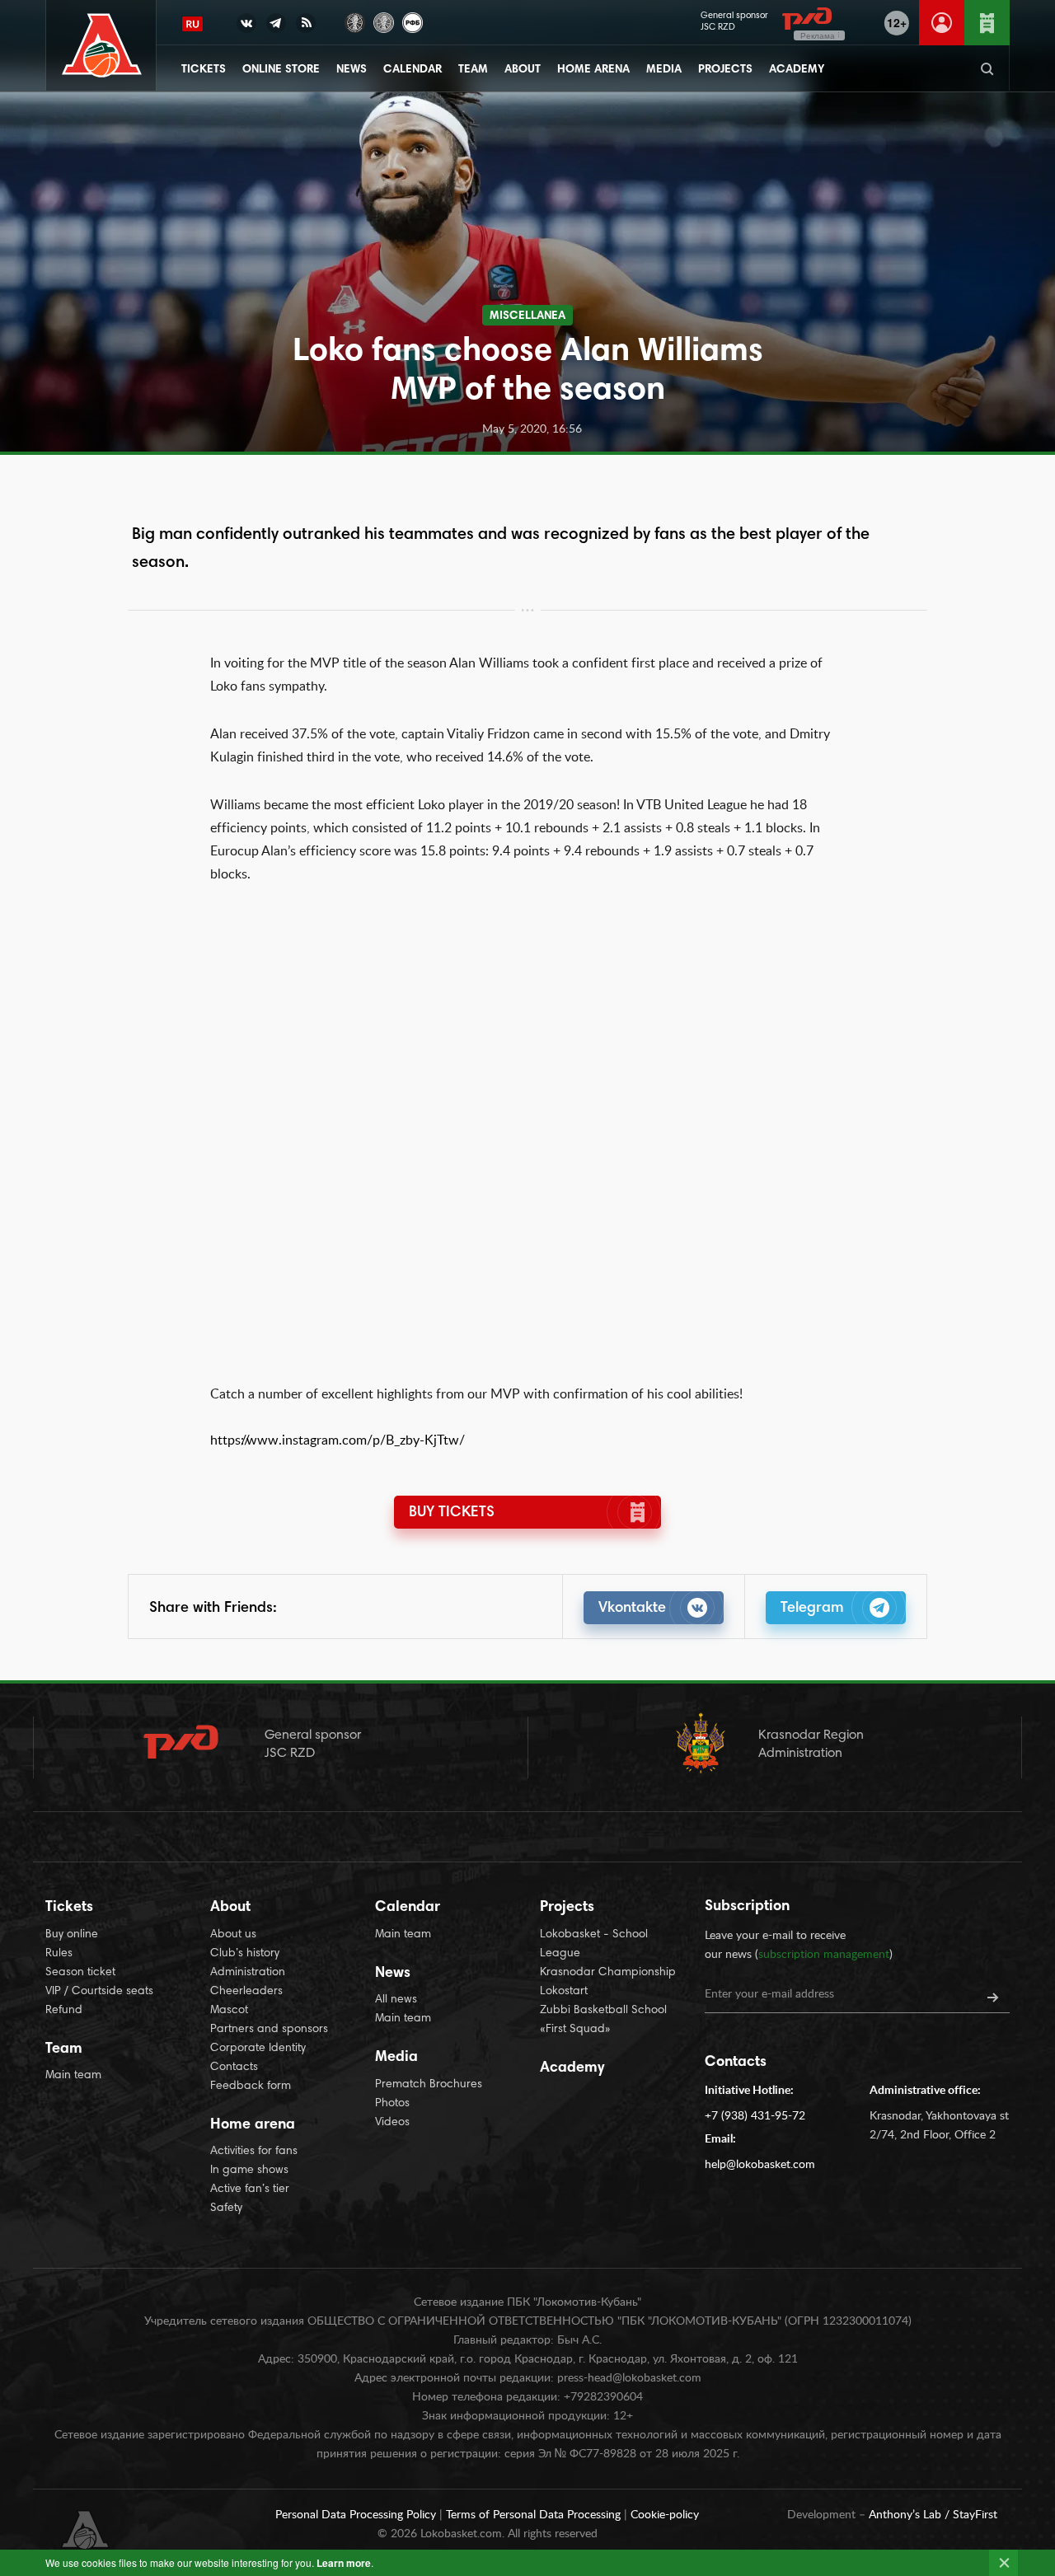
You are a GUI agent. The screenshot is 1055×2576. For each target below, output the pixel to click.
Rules (59, 1954)
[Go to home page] (102, 46)
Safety (226, 2208)
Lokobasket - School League (594, 1944)
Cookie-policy (665, 2515)
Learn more (344, 2563)
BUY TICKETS (452, 1513)
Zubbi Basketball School (603, 2011)
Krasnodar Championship (608, 1973)
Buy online (72, 1935)
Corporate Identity (258, 2049)
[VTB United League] (355, 21)
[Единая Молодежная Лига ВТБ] (384, 21)
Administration (248, 1973)
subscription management (824, 1955)
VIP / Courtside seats (99, 1992)
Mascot (229, 2011)
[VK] (246, 26)
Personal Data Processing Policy (357, 2515)
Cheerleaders (246, 1992)
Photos (392, 2104)
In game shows (249, 2171)
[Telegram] (276, 26)
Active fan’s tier (250, 2190)
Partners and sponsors (269, 2030)
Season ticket (80, 1973)
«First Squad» (575, 2030)
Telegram (812, 1609)
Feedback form (251, 2087)
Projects (725, 70)
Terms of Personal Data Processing (535, 2515)
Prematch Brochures (429, 2085)
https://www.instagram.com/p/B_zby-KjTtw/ (338, 1440)
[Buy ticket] (987, 23)
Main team (73, 2076)
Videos (392, 2123)
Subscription (747, 1907)
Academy (797, 70)
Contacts (234, 2068)
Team (473, 70)
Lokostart (564, 1992)
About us (233, 1935)
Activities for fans (254, 2152)
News (352, 70)
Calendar (413, 70)
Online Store (281, 70)
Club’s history (245, 1954)
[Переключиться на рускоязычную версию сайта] (192, 24)
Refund (64, 2011)
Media (664, 70)
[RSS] (306, 26)
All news (396, 2000)
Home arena (593, 70)
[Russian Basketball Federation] (413, 21)
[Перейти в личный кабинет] (942, 23)
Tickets (204, 70)
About (523, 70)
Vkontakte (632, 1609)
